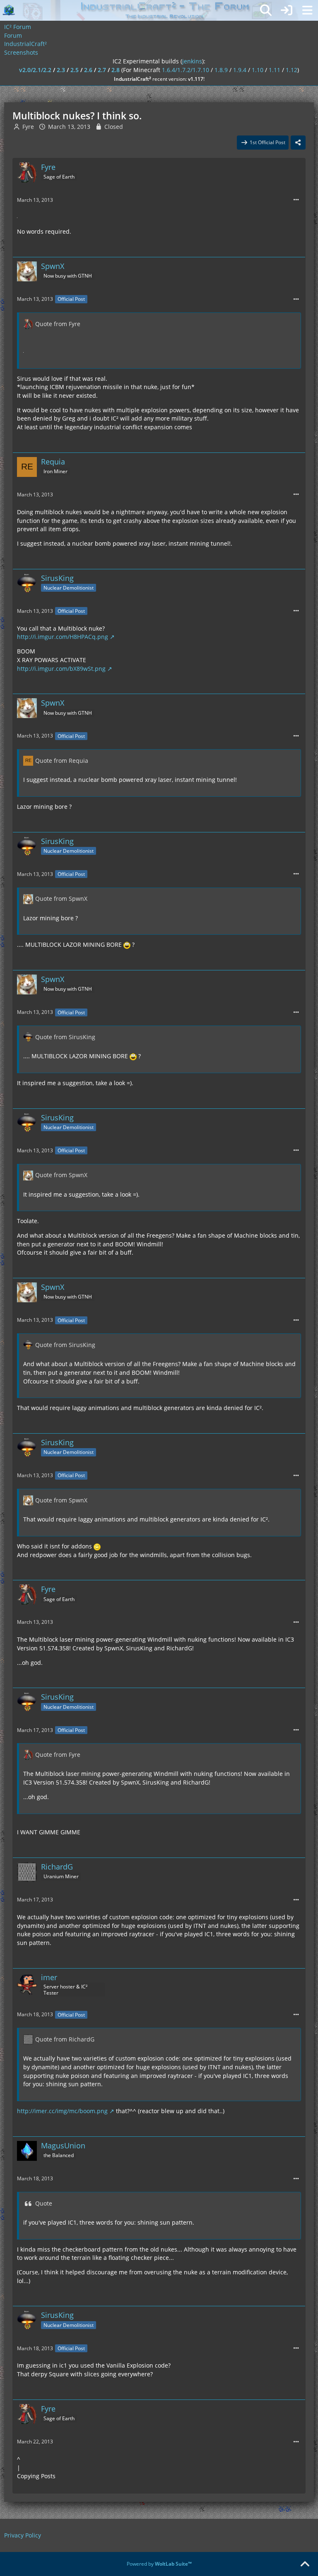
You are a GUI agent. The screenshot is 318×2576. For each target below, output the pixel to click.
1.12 (291, 70)
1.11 (275, 70)
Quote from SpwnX (61, 899)
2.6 (88, 70)
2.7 (102, 70)
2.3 (61, 70)
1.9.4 (240, 70)
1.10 (258, 70)
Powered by (159, 2564)
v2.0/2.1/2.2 (35, 70)
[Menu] (307, 10)
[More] (296, 200)
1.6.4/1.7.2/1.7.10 (185, 70)
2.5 (75, 70)
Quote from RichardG (65, 2039)
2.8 (116, 70)
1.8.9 (221, 70)
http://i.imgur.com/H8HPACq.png (63, 637)
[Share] (298, 143)
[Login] (287, 10)
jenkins (192, 61)
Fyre (28, 127)
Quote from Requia (62, 761)
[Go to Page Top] (305, 2564)
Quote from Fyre (58, 324)
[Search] (266, 10)
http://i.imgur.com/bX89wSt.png (61, 669)
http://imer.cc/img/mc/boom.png (62, 2111)
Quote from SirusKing (65, 1037)
